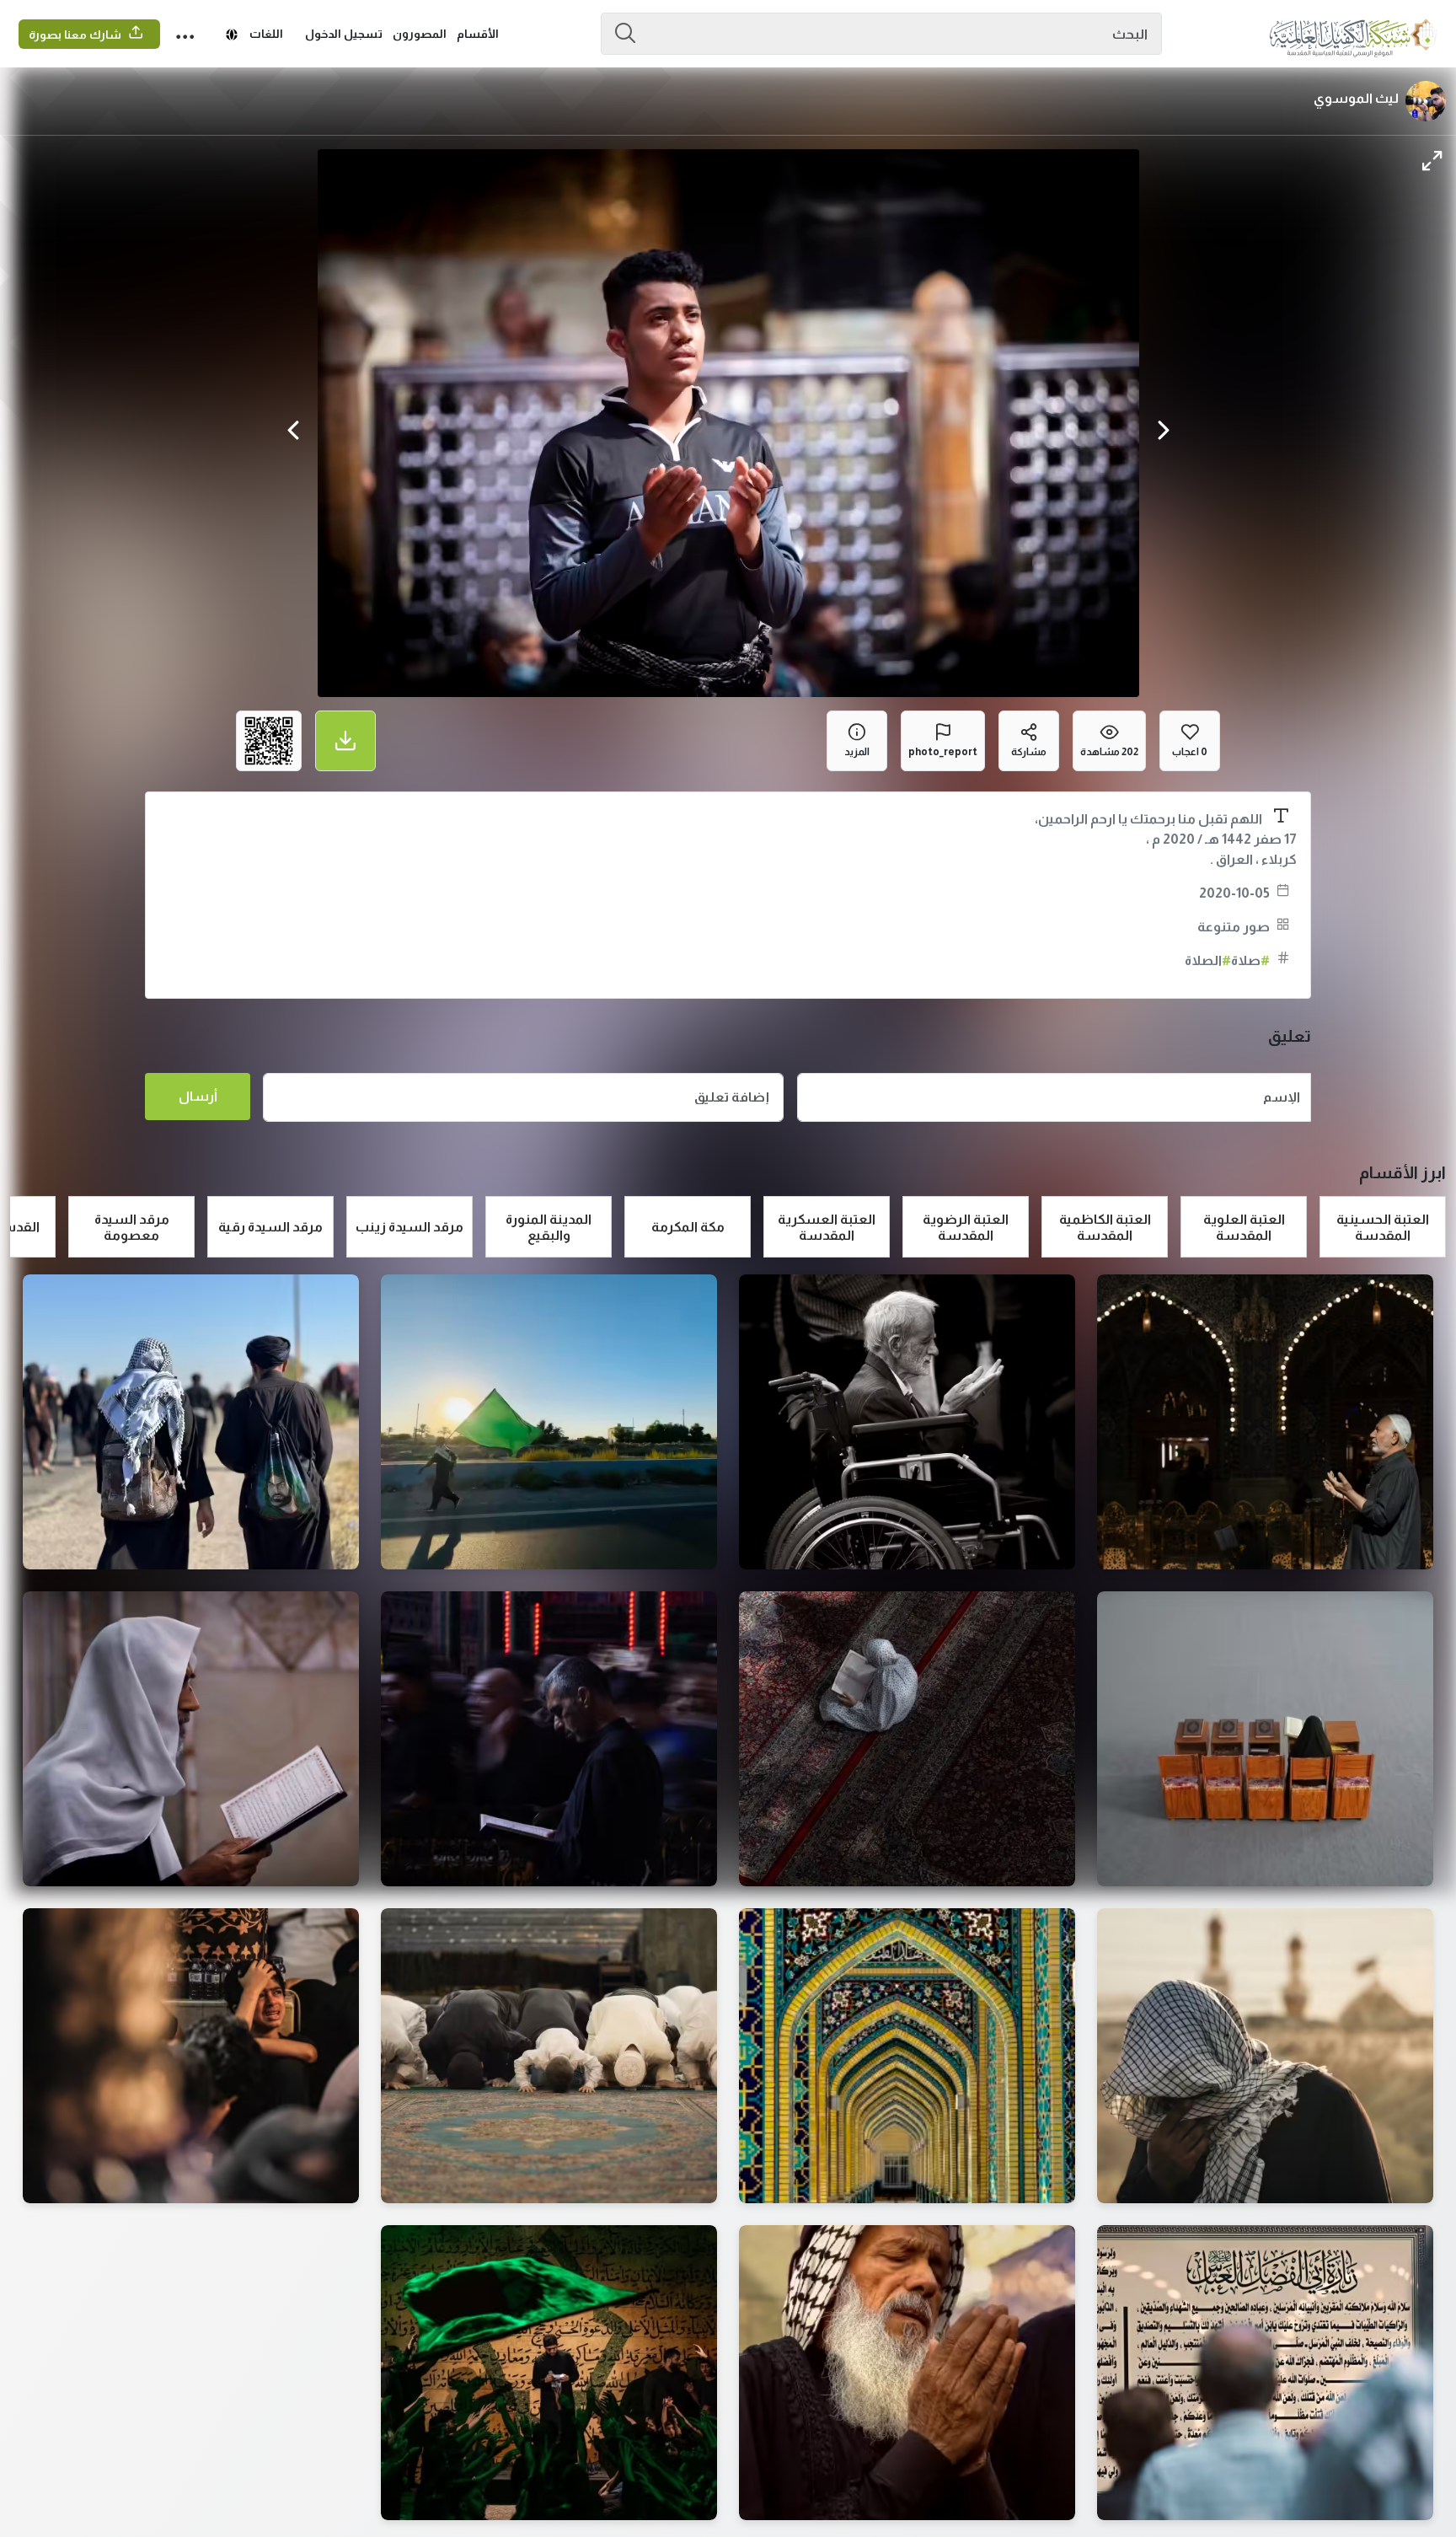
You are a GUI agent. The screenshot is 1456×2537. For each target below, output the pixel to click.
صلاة (1250, 960)
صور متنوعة (1234, 927)
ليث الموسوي (1356, 98)
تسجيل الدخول (344, 34)
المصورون (420, 34)
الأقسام (478, 34)
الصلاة (1208, 960)
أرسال (198, 1096)
